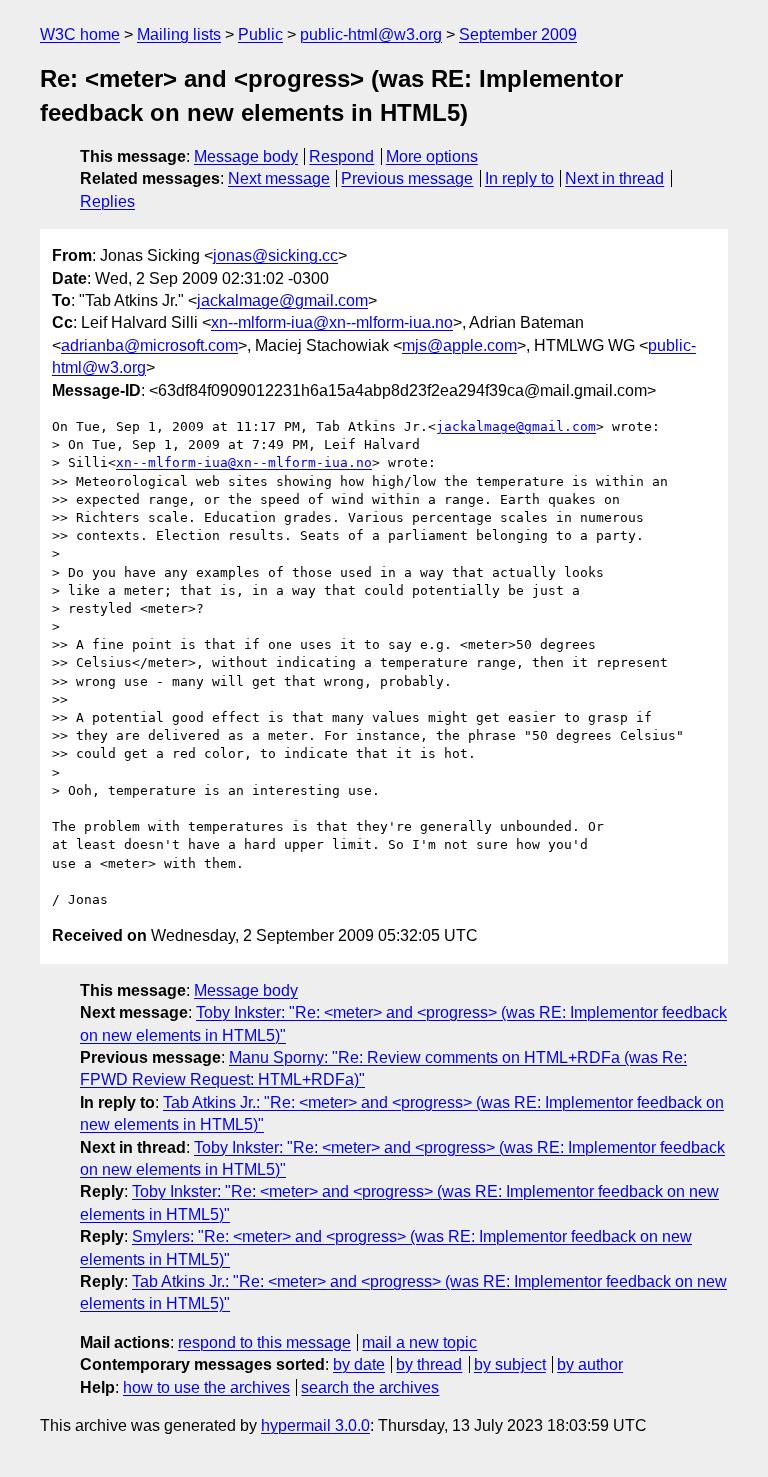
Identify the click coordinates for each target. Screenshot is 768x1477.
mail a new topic (419, 1342)
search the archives (370, 1387)
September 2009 (518, 34)
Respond (341, 156)
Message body (246, 156)
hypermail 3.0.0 (315, 1425)
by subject (510, 1364)
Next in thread (614, 178)
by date (359, 1364)
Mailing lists (179, 34)
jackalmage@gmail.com (282, 300)
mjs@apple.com (459, 345)
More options (432, 156)
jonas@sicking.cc (275, 255)
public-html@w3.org (371, 34)
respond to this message (264, 1342)
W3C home (80, 34)
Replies (107, 201)
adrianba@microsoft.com (149, 345)
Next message (279, 178)
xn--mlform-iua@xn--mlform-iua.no (332, 322)
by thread (429, 1364)
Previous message (407, 178)
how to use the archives (206, 1387)
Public (260, 34)
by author (590, 1364)
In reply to (519, 178)
